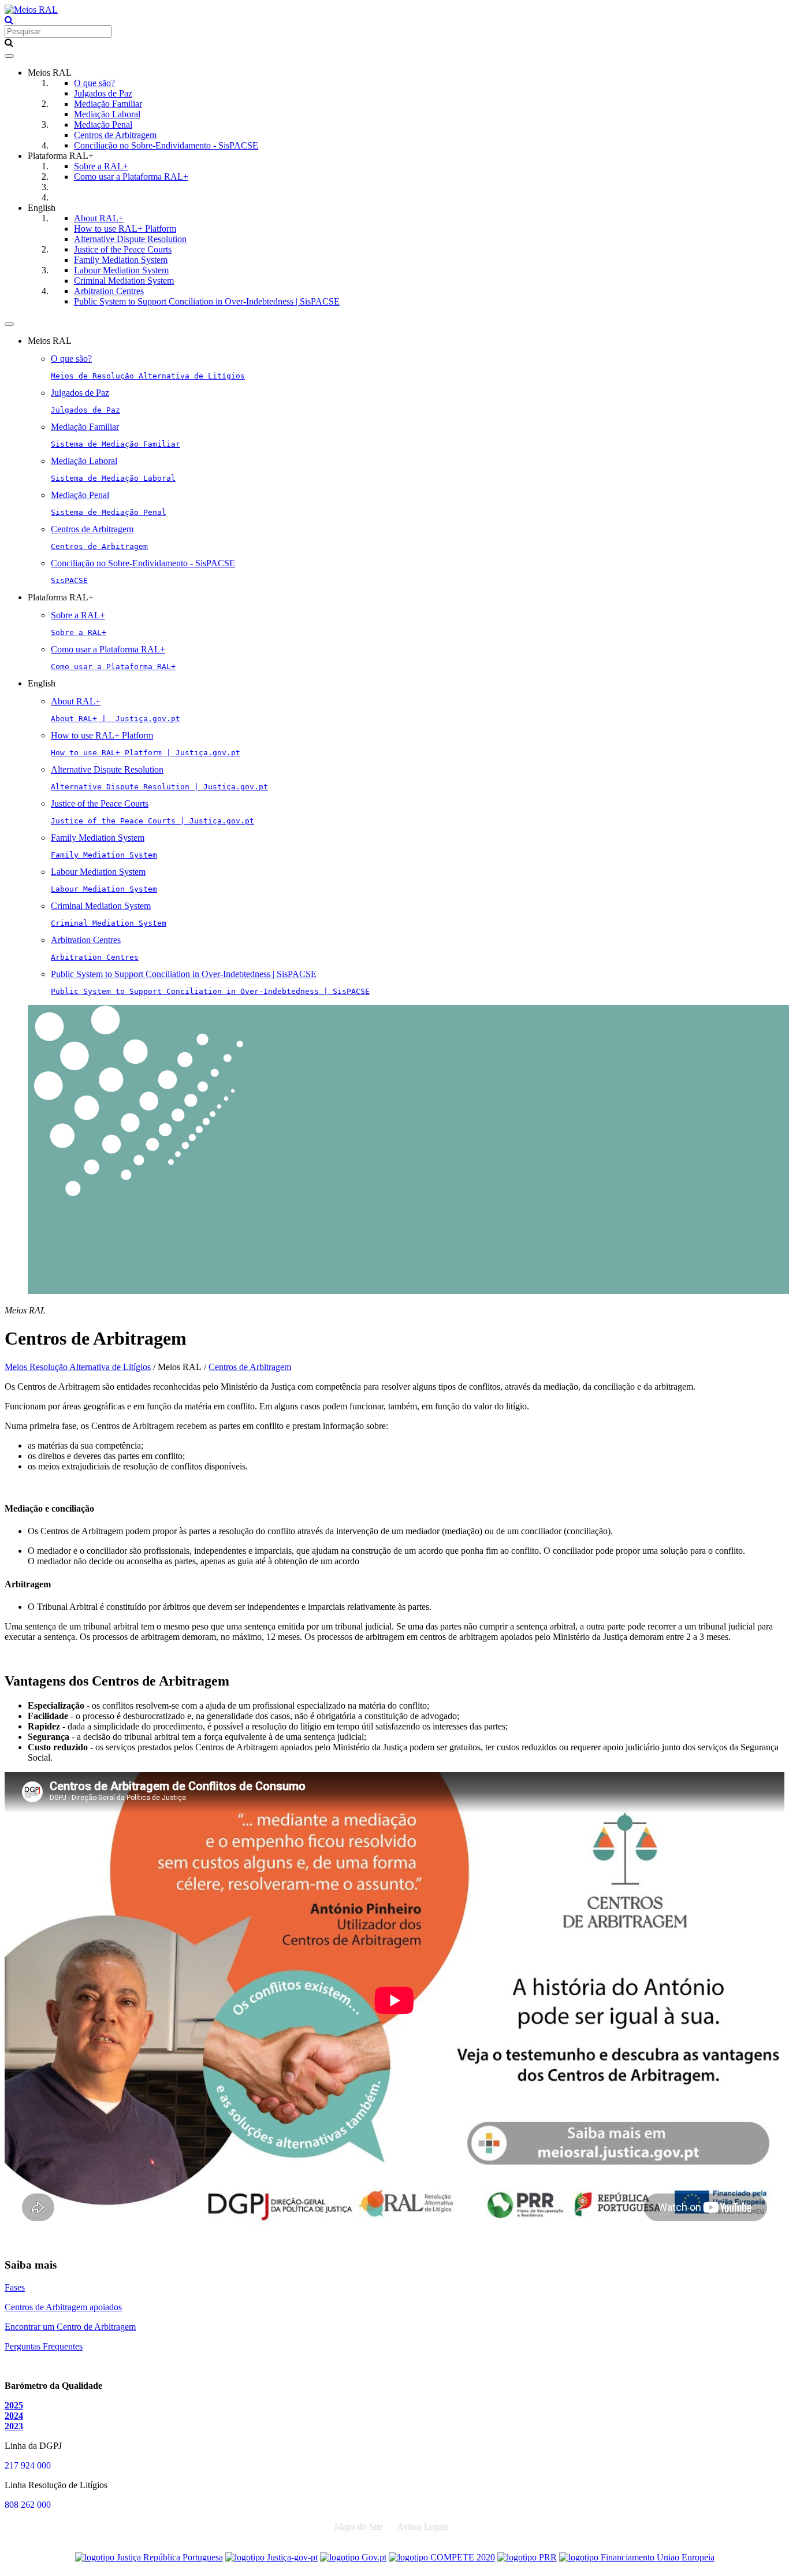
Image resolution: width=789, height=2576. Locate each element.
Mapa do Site (359, 2527)
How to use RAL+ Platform (125, 229)
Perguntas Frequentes (44, 2346)
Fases (15, 2287)
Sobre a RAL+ (101, 166)
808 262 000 (28, 2505)
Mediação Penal (103, 125)
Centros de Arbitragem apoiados (63, 2307)
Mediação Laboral (107, 114)
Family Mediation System (121, 260)
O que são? (94, 83)
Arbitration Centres (109, 291)
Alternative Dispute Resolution (130, 239)
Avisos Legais (423, 2527)
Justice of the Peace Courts (123, 249)
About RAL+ (99, 218)
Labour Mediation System (121, 270)
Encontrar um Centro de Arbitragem (70, 2327)
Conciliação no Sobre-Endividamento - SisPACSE (166, 145)
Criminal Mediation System (124, 281)
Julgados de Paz (103, 93)
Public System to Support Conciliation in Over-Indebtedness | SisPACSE (207, 301)
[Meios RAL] (31, 10)
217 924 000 (28, 2465)
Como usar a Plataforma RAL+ (131, 177)
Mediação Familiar (108, 104)
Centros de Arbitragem (115, 135)
